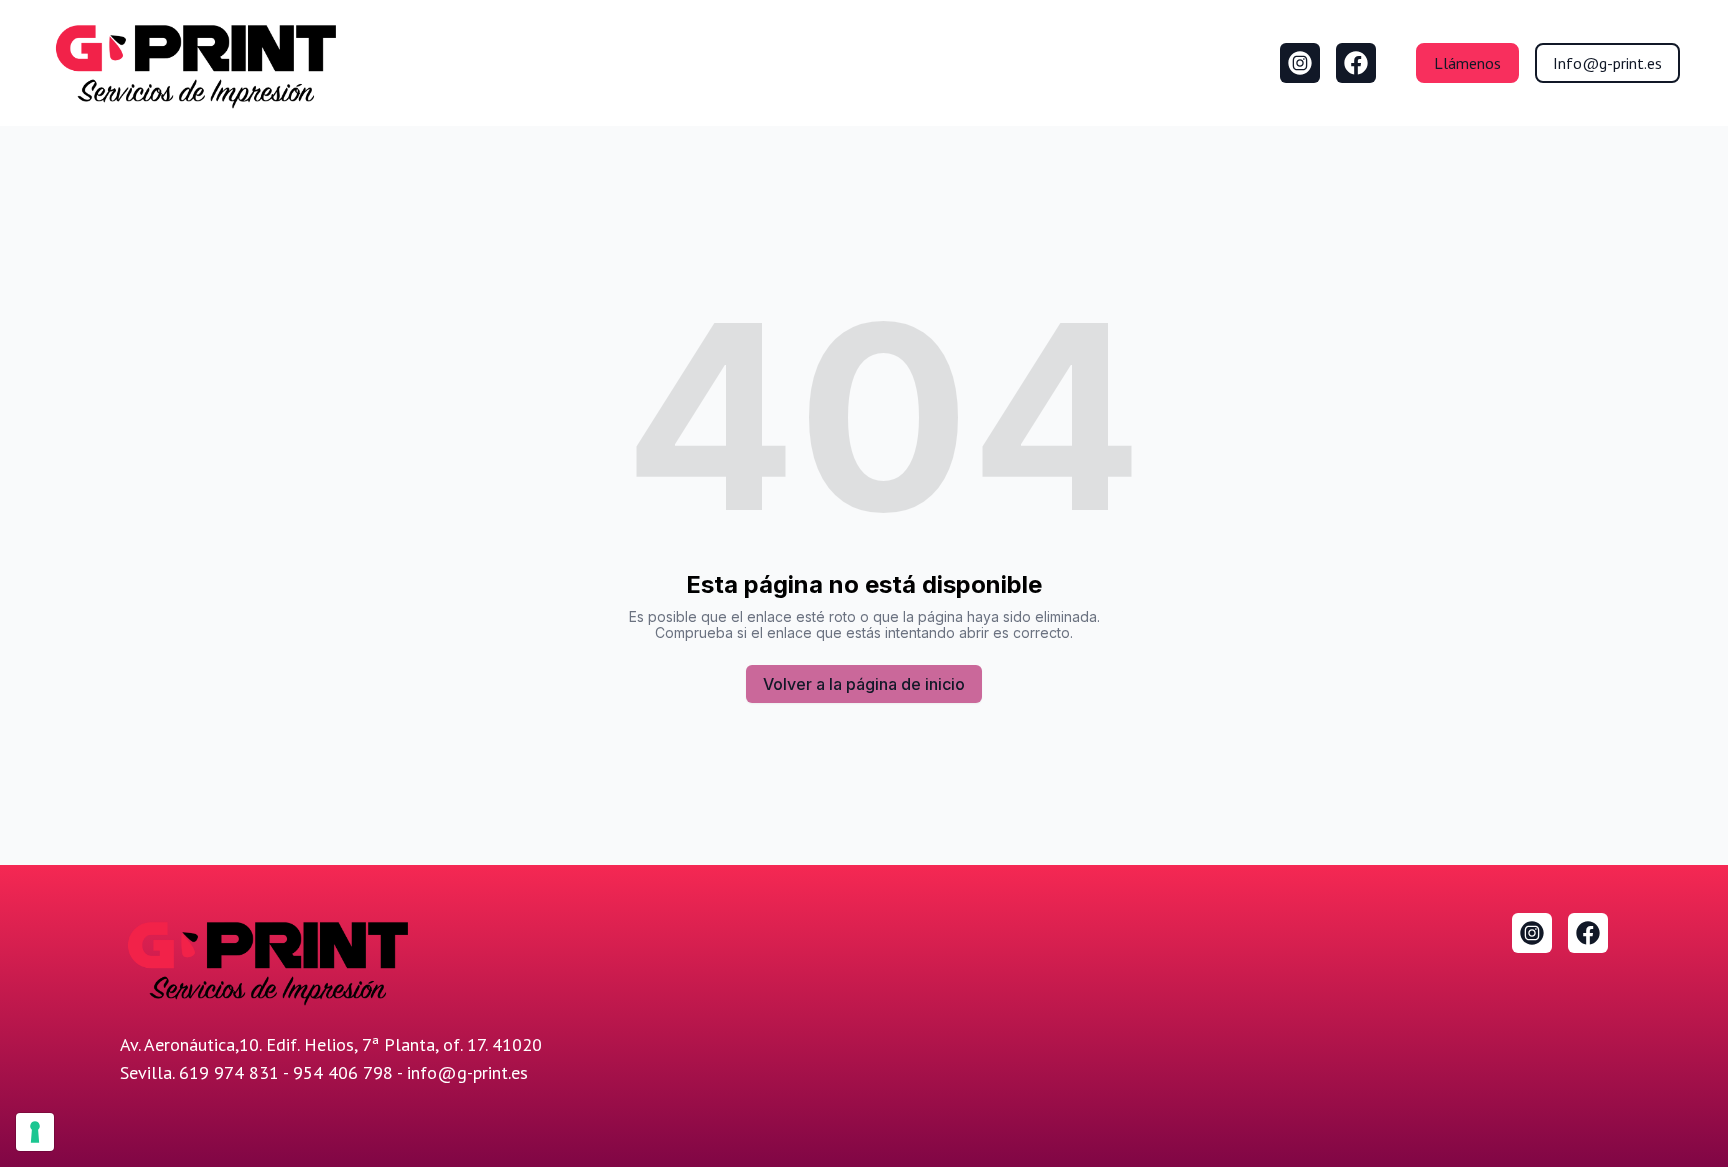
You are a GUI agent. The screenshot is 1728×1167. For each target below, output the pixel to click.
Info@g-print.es (1607, 63)
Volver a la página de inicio (864, 684)
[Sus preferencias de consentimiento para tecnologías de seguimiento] (35, 1132)
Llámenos (1467, 63)
